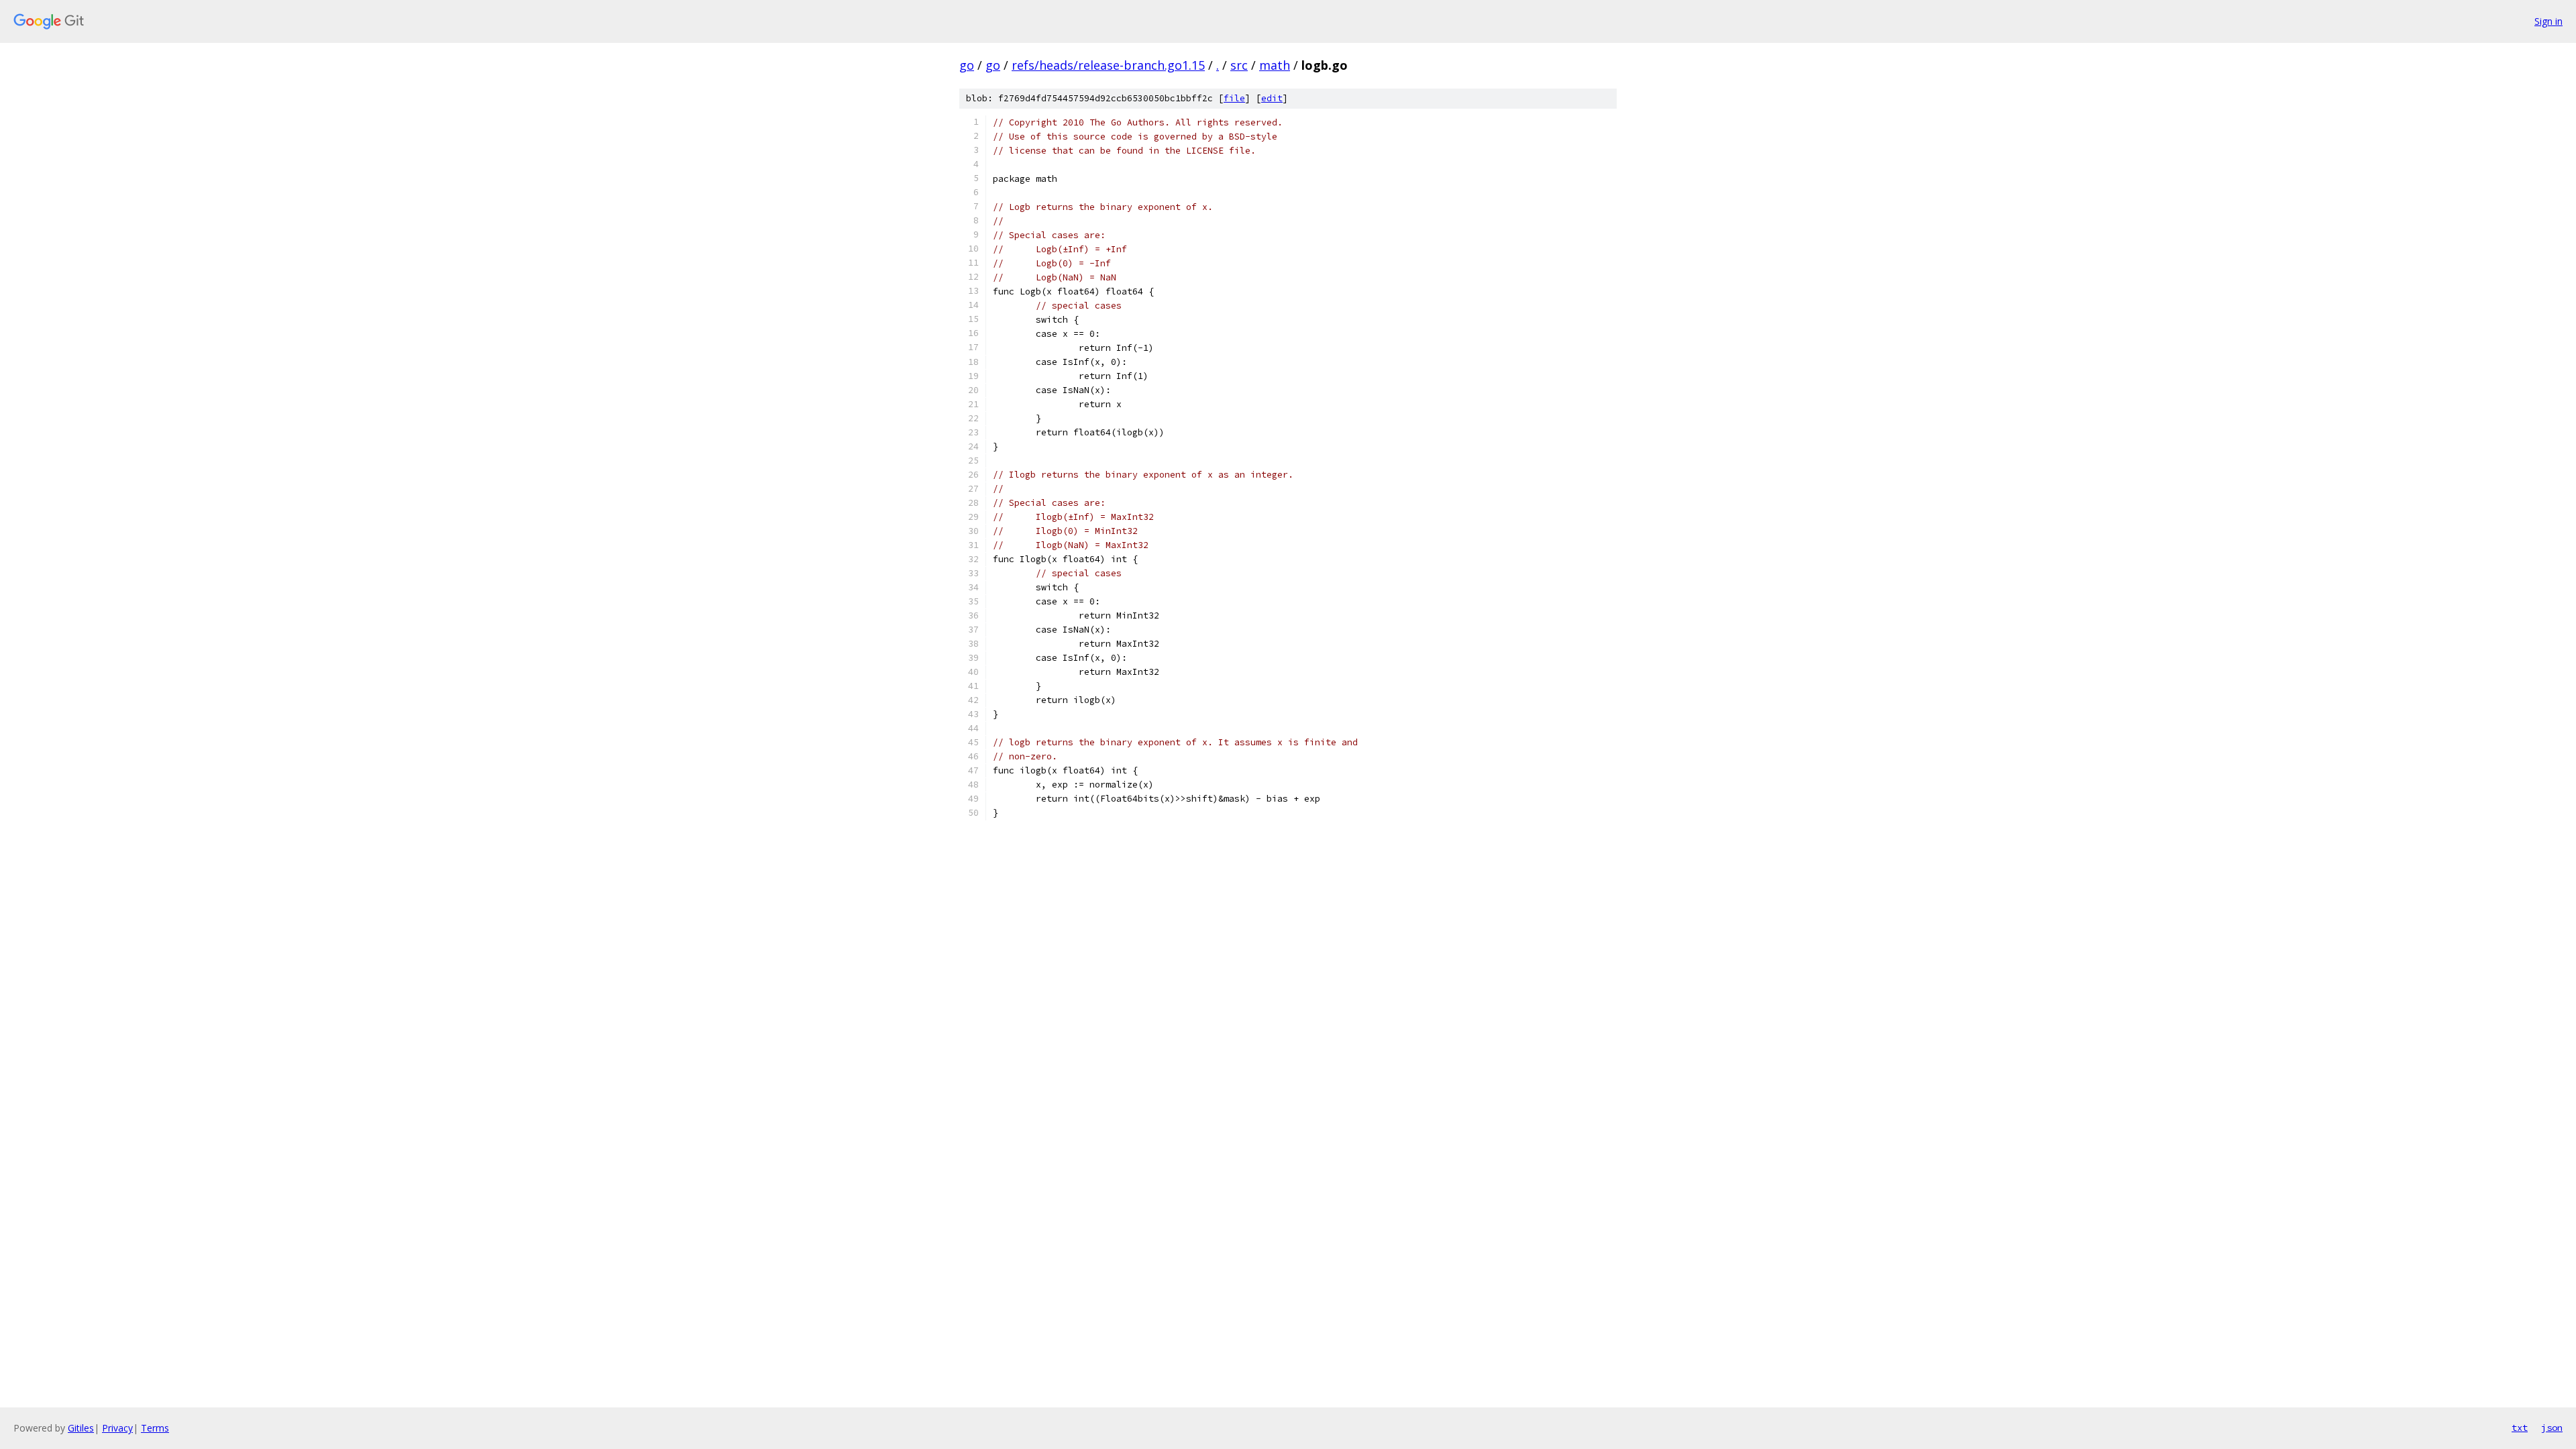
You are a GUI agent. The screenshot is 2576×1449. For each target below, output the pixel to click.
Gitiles (81, 1428)
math (1275, 65)
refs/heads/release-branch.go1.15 (1108, 65)
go (967, 65)
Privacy (117, 1428)
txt (2520, 1428)
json (2552, 1428)
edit (1272, 98)
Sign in (2548, 21)
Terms (155, 1428)
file (1234, 98)
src (1239, 65)
